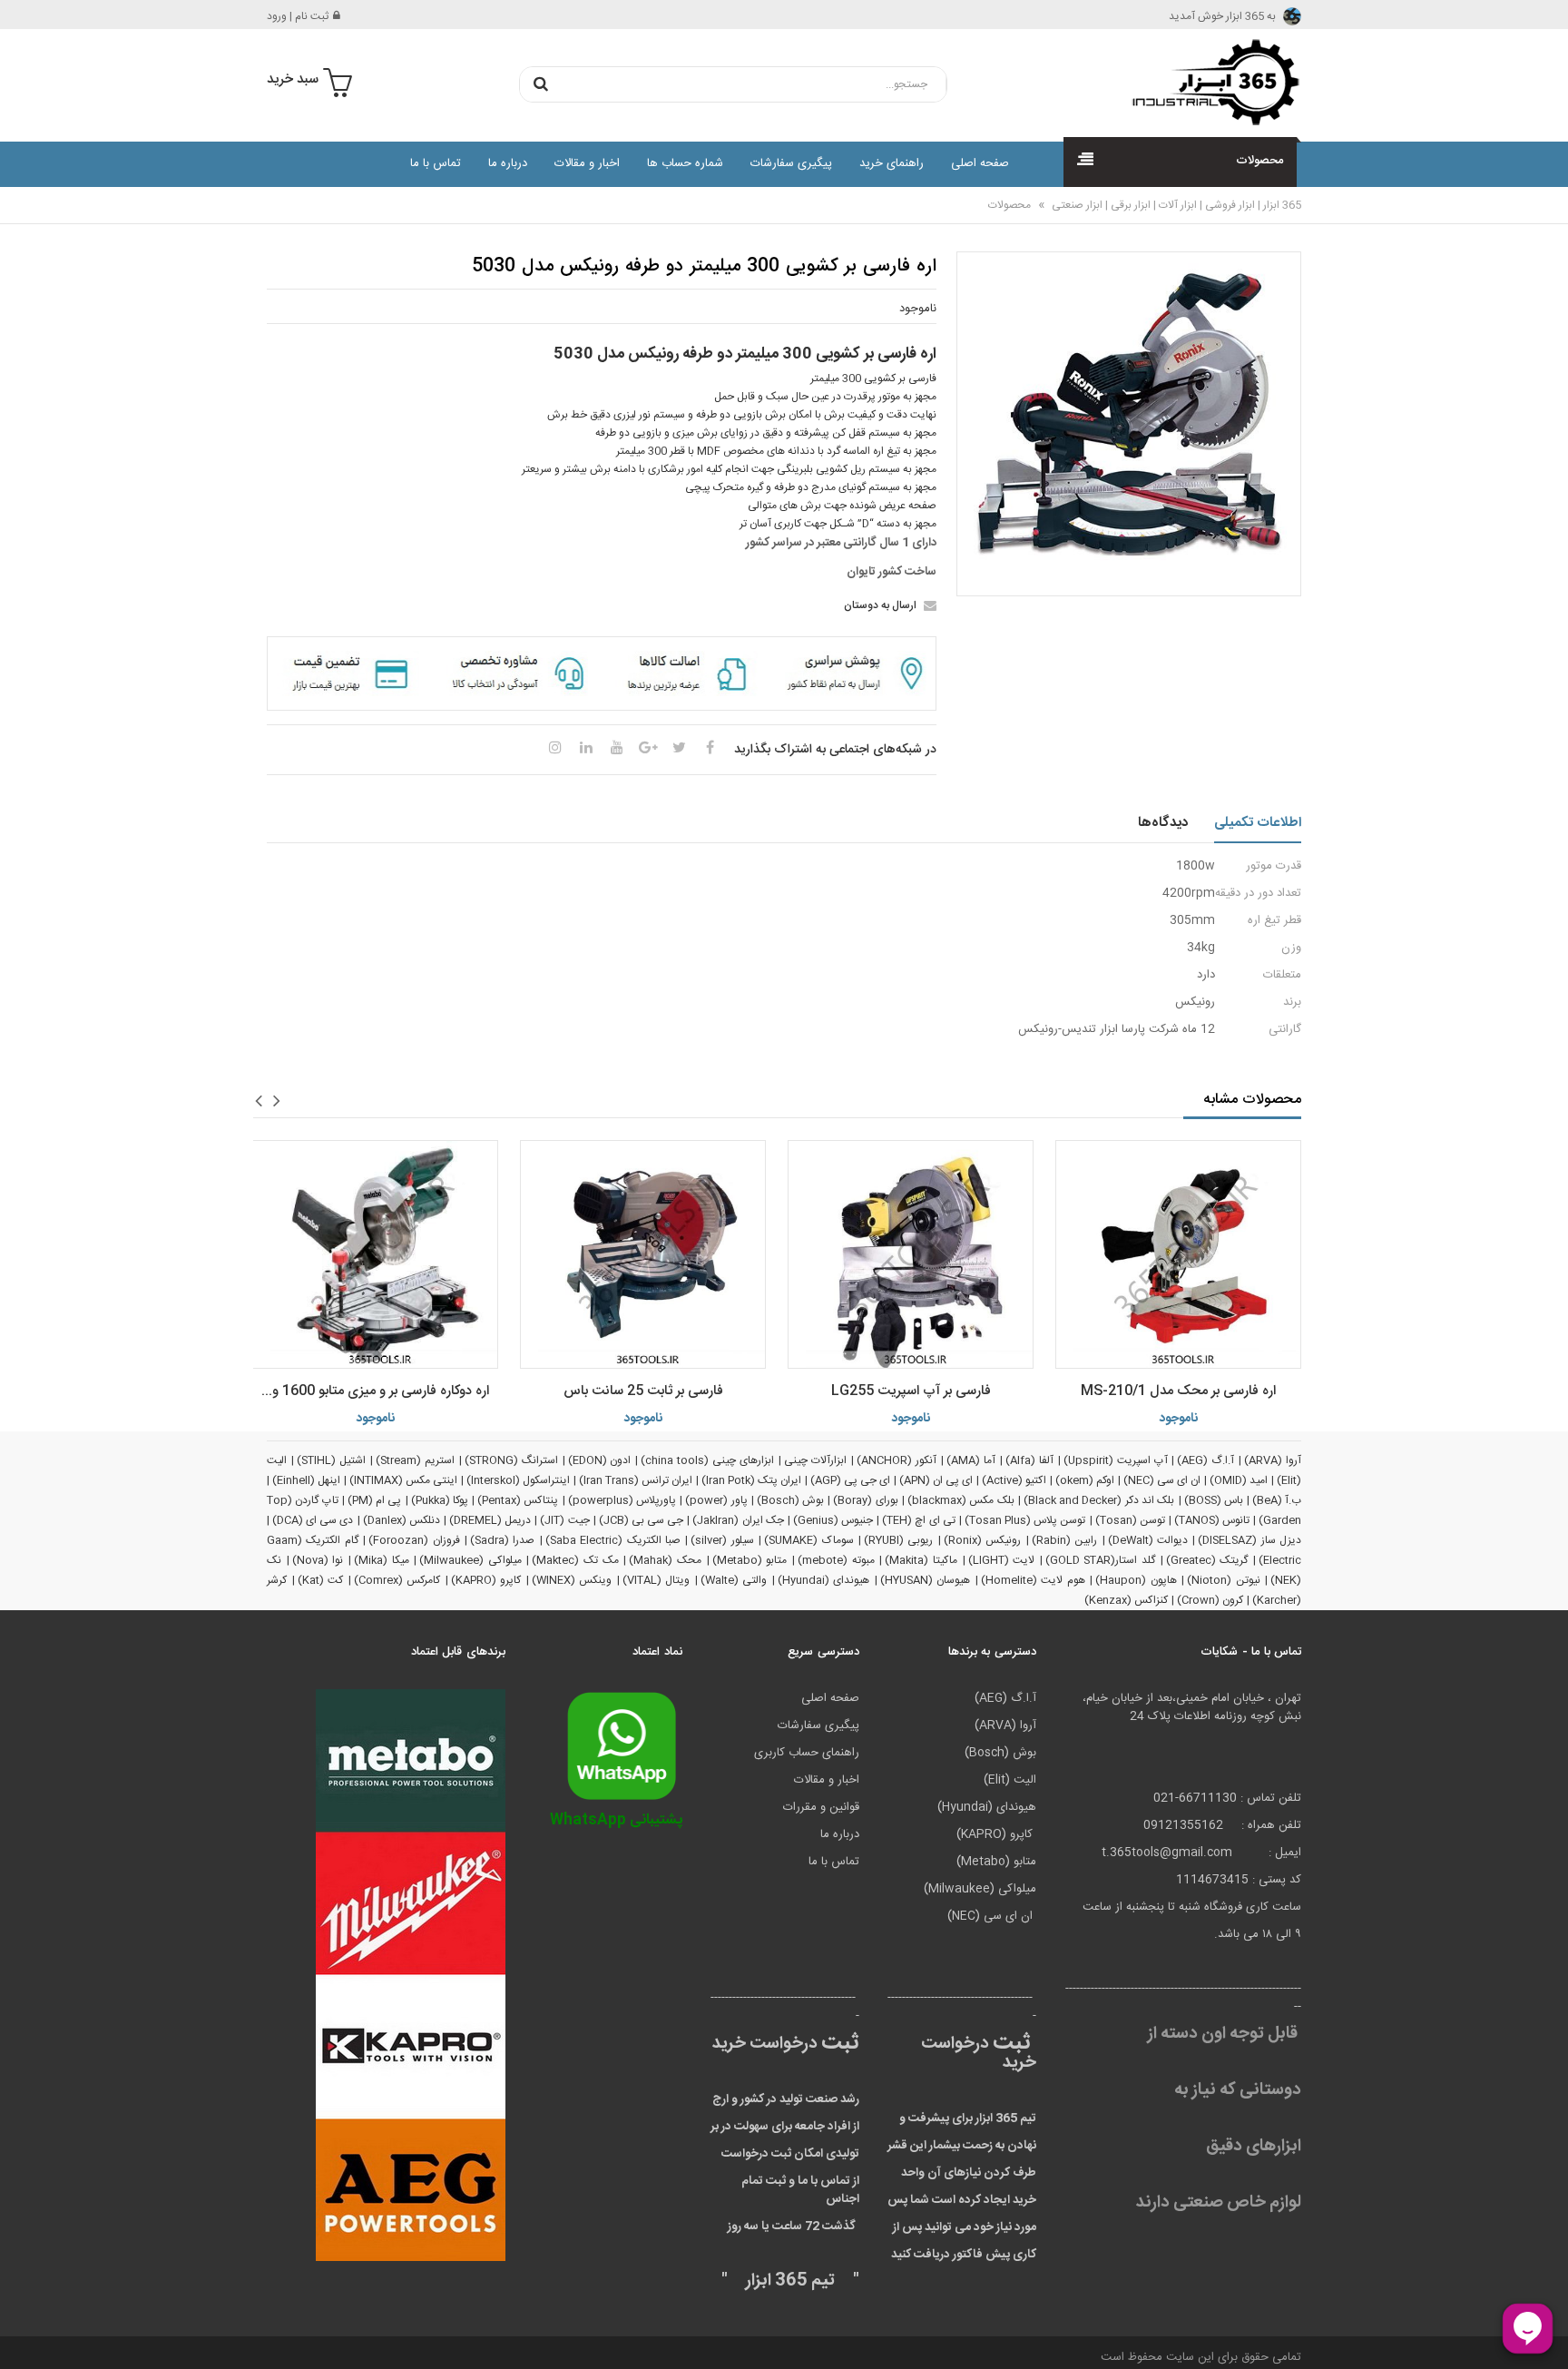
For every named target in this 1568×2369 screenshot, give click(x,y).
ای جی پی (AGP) (850, 1480)
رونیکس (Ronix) (982, 1540)
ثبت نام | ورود (298, 16)
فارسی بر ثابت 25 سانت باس (643, 1391)
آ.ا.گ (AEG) (1205, 1460)
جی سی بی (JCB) (641, 1520)
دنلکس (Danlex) (402, 1520)
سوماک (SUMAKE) (808, 1540)
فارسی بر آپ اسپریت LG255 (911, 1391)
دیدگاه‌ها (1163, 823)
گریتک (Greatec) (1207, 1560)
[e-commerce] (1210, 82)
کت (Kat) (321, 1580)
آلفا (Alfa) (1029, 1460)
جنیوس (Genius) (833, 1520)
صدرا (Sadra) (502, 1540)
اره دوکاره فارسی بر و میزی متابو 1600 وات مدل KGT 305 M (371, 1391)
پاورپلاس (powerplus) (622, 1500)
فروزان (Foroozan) (414, 1540)
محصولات (1009, 205)
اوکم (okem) (1085, 1480)
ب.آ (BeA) (1277, 1500)
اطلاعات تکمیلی (1258, 823)
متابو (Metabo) (750, 1560)
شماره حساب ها (685, 163)
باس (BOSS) (1214, 1500)
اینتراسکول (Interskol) (518, 1480)
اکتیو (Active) (1014, 1480)
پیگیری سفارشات (791, 163)
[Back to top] (22, 2336)
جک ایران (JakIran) (738, 1520)
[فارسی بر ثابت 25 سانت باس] (643, 1254)
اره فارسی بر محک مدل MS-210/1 (1178, 1391)
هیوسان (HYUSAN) (926, 1580)
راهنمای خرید (892, 163)
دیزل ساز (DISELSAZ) (1249, 1540)
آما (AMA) (971, 1460)
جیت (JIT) (564, 1520)
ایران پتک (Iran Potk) (751, 1480)
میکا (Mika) (382, 1560)
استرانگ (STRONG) (511, 1460)
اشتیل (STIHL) (331, 1460)
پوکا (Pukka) (440, 1500)
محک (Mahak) (665, 1560)
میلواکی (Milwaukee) (470, 1560)
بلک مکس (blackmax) (961, 1500)
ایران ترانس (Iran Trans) (636, 1480)
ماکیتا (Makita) (921, 1560)
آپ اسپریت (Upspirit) (1116, 1460)
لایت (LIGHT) (1002, 1560)
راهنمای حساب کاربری (807, 1753)
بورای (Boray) (865, 1500)
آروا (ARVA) (1273, 1460)
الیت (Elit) (1010, 1780)
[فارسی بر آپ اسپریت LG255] (911, 1254)
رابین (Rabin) (1064, 1540)
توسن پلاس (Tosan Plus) (1025, 1520)
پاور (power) (716, 1500)
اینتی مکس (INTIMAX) (403, 1480)
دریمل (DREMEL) (490, 1520)
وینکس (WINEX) (572, 1580)
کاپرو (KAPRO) (486, 1580)
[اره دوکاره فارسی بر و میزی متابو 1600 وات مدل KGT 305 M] (375, 1254)
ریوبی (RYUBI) (898, 1540)
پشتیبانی (616, 1820)
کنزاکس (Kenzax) (1126, 1600)
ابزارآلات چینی (815, 1460)
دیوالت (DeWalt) (1148, 1540)
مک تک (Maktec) (575, 1560)
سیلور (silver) (722, 1540)
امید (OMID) (1239, 1480)
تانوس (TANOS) (1212, 1520)
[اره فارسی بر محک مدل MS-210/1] (1178, 1254)
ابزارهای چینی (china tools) (707, 1460)
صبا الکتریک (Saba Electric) (613, 1540)
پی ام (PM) (375, 1500)
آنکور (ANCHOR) (897, 1460)
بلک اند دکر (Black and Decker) (1099, 1500)
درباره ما (508, 163)
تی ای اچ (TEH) (918, 1520)
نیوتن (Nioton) (1224, 1580)
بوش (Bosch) (790, 1500)
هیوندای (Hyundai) (824, 1580)
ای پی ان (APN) (936, 1480)
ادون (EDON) (600, 1460)
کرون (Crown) (1210, 1600)
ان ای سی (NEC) (1162, 1480)
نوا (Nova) (318, 1560)
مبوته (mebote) (836, 1560)
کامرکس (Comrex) (397, 1580)
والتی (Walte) (734, 1580)
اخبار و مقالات (587, 163)
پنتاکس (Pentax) (518, 1500)
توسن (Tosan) (1130, 1520)
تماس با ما (436, 163)
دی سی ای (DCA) (313, 1520)
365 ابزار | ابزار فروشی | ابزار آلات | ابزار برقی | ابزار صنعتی (1175, 205)
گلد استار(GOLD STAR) (1100, 1560)
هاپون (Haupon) (1136, 1580)
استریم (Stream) (415, 1460)
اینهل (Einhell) (306, 1480)
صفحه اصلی (980, 163)
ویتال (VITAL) (657, 1580)
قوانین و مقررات (821, 1807)
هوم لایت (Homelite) (1033, 1580)
